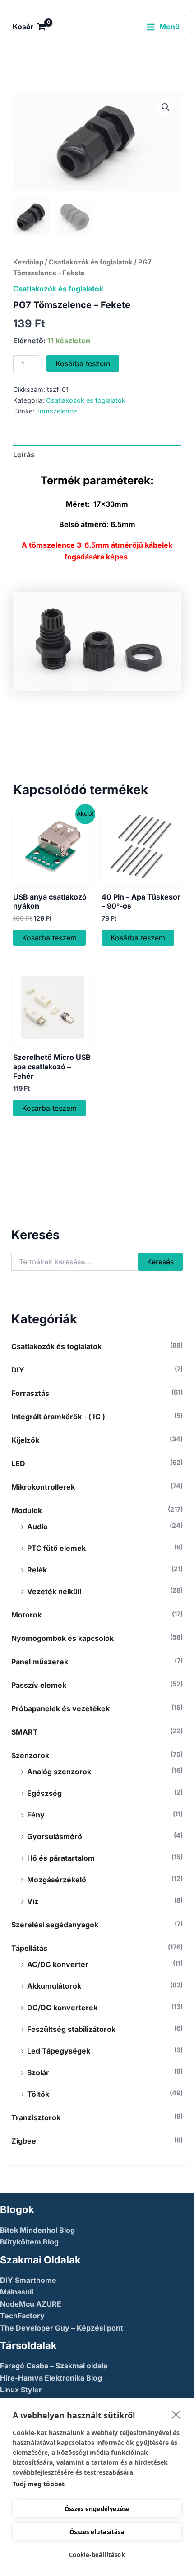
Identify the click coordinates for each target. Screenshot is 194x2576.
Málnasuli (17, 2292)
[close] (176, 2414)
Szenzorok (30, 1755)
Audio (37, 1527)
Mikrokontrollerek (43, 1487)
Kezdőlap (28, 262)
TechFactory (22, 2316)
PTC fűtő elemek (56, 1548)
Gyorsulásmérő (55, 1836)
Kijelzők (25, 1440)
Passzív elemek (39, 1685)
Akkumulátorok (54, 1986)
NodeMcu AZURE (31, 2304)
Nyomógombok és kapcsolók (62, 1638)
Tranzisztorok (36, 2117)
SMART (25, 1732)
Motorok (26, 1615)
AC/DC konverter (58, 1964)
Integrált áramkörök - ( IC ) (58, 1417)
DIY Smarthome (28, 2280)
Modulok (27, 1510)
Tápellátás (29, 1948)
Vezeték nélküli (54, 1591)
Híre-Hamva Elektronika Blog (51, 2378)
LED (18, 1463)
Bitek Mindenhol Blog (37, 2230)
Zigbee (24, 2141)
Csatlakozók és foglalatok (56, 1346)
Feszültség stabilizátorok (71, 2029)
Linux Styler (21, 2390)
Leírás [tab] (24, 454)
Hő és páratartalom (61, 1858)
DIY (18, 1370)
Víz (33, 1901)
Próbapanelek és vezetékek (60, 1708)
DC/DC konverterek (62, 2008)
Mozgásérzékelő (57, 1880)
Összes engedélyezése (97, 2509)
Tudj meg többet (39, 2484)
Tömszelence (56, 411)
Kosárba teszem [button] (49, 938)
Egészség (44, 1793)
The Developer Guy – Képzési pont (62, 2328)
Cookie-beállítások (97, 2555)
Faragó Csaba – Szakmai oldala (54, 2366)
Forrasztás (30, 1393)
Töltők (38, 2094)
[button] (166, 107)
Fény (36, 1815)
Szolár (38, 2072)
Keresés (160, 1262)
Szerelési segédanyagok (55, 1925)
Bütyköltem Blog (29, 2242)
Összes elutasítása (97, 2532)
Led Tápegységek (59, 2051)
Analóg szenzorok (59, 1772)
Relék (37, 1570)
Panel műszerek (40, 1662)
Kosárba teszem (83, 363)
